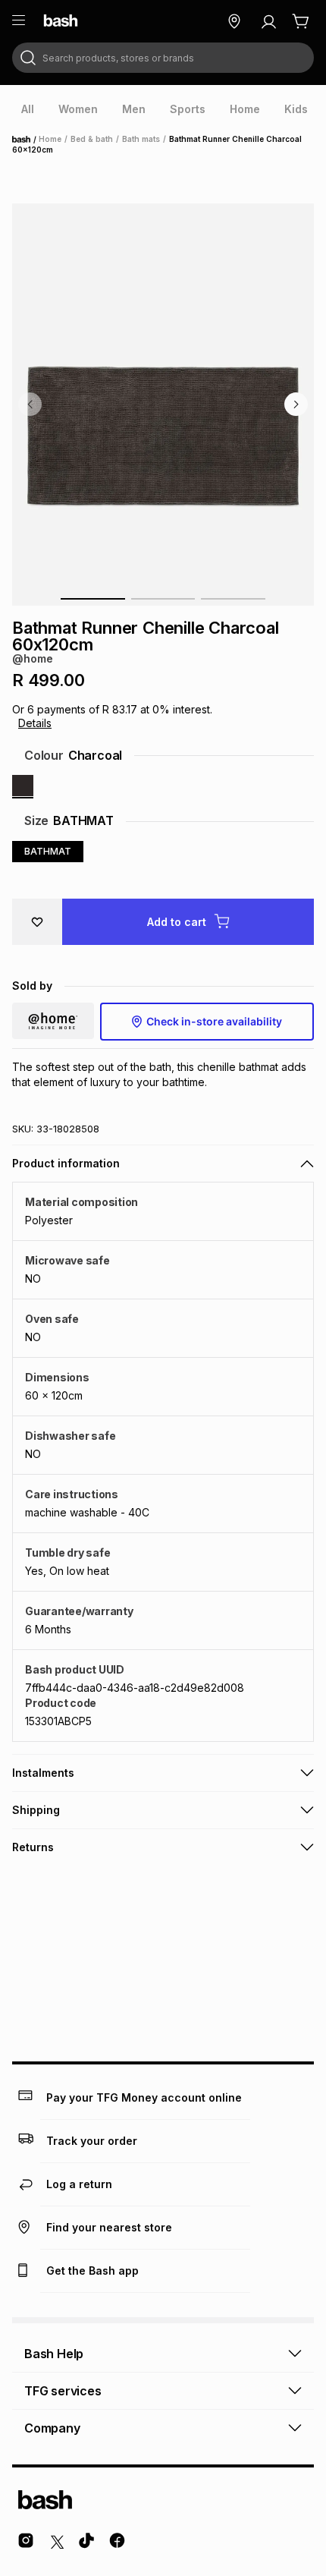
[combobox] (163, 58)
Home (26, 140)
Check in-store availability (214, 1021)
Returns (33, 1847)
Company (52, 2428)
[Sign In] (268, 21)
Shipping (36, 1810)
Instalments (43, 1773)
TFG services (63, 2391)
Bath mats (141, 139)
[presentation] (28, 109)
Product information (66, 1163)
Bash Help (54, 2354)
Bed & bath (92, 139)
